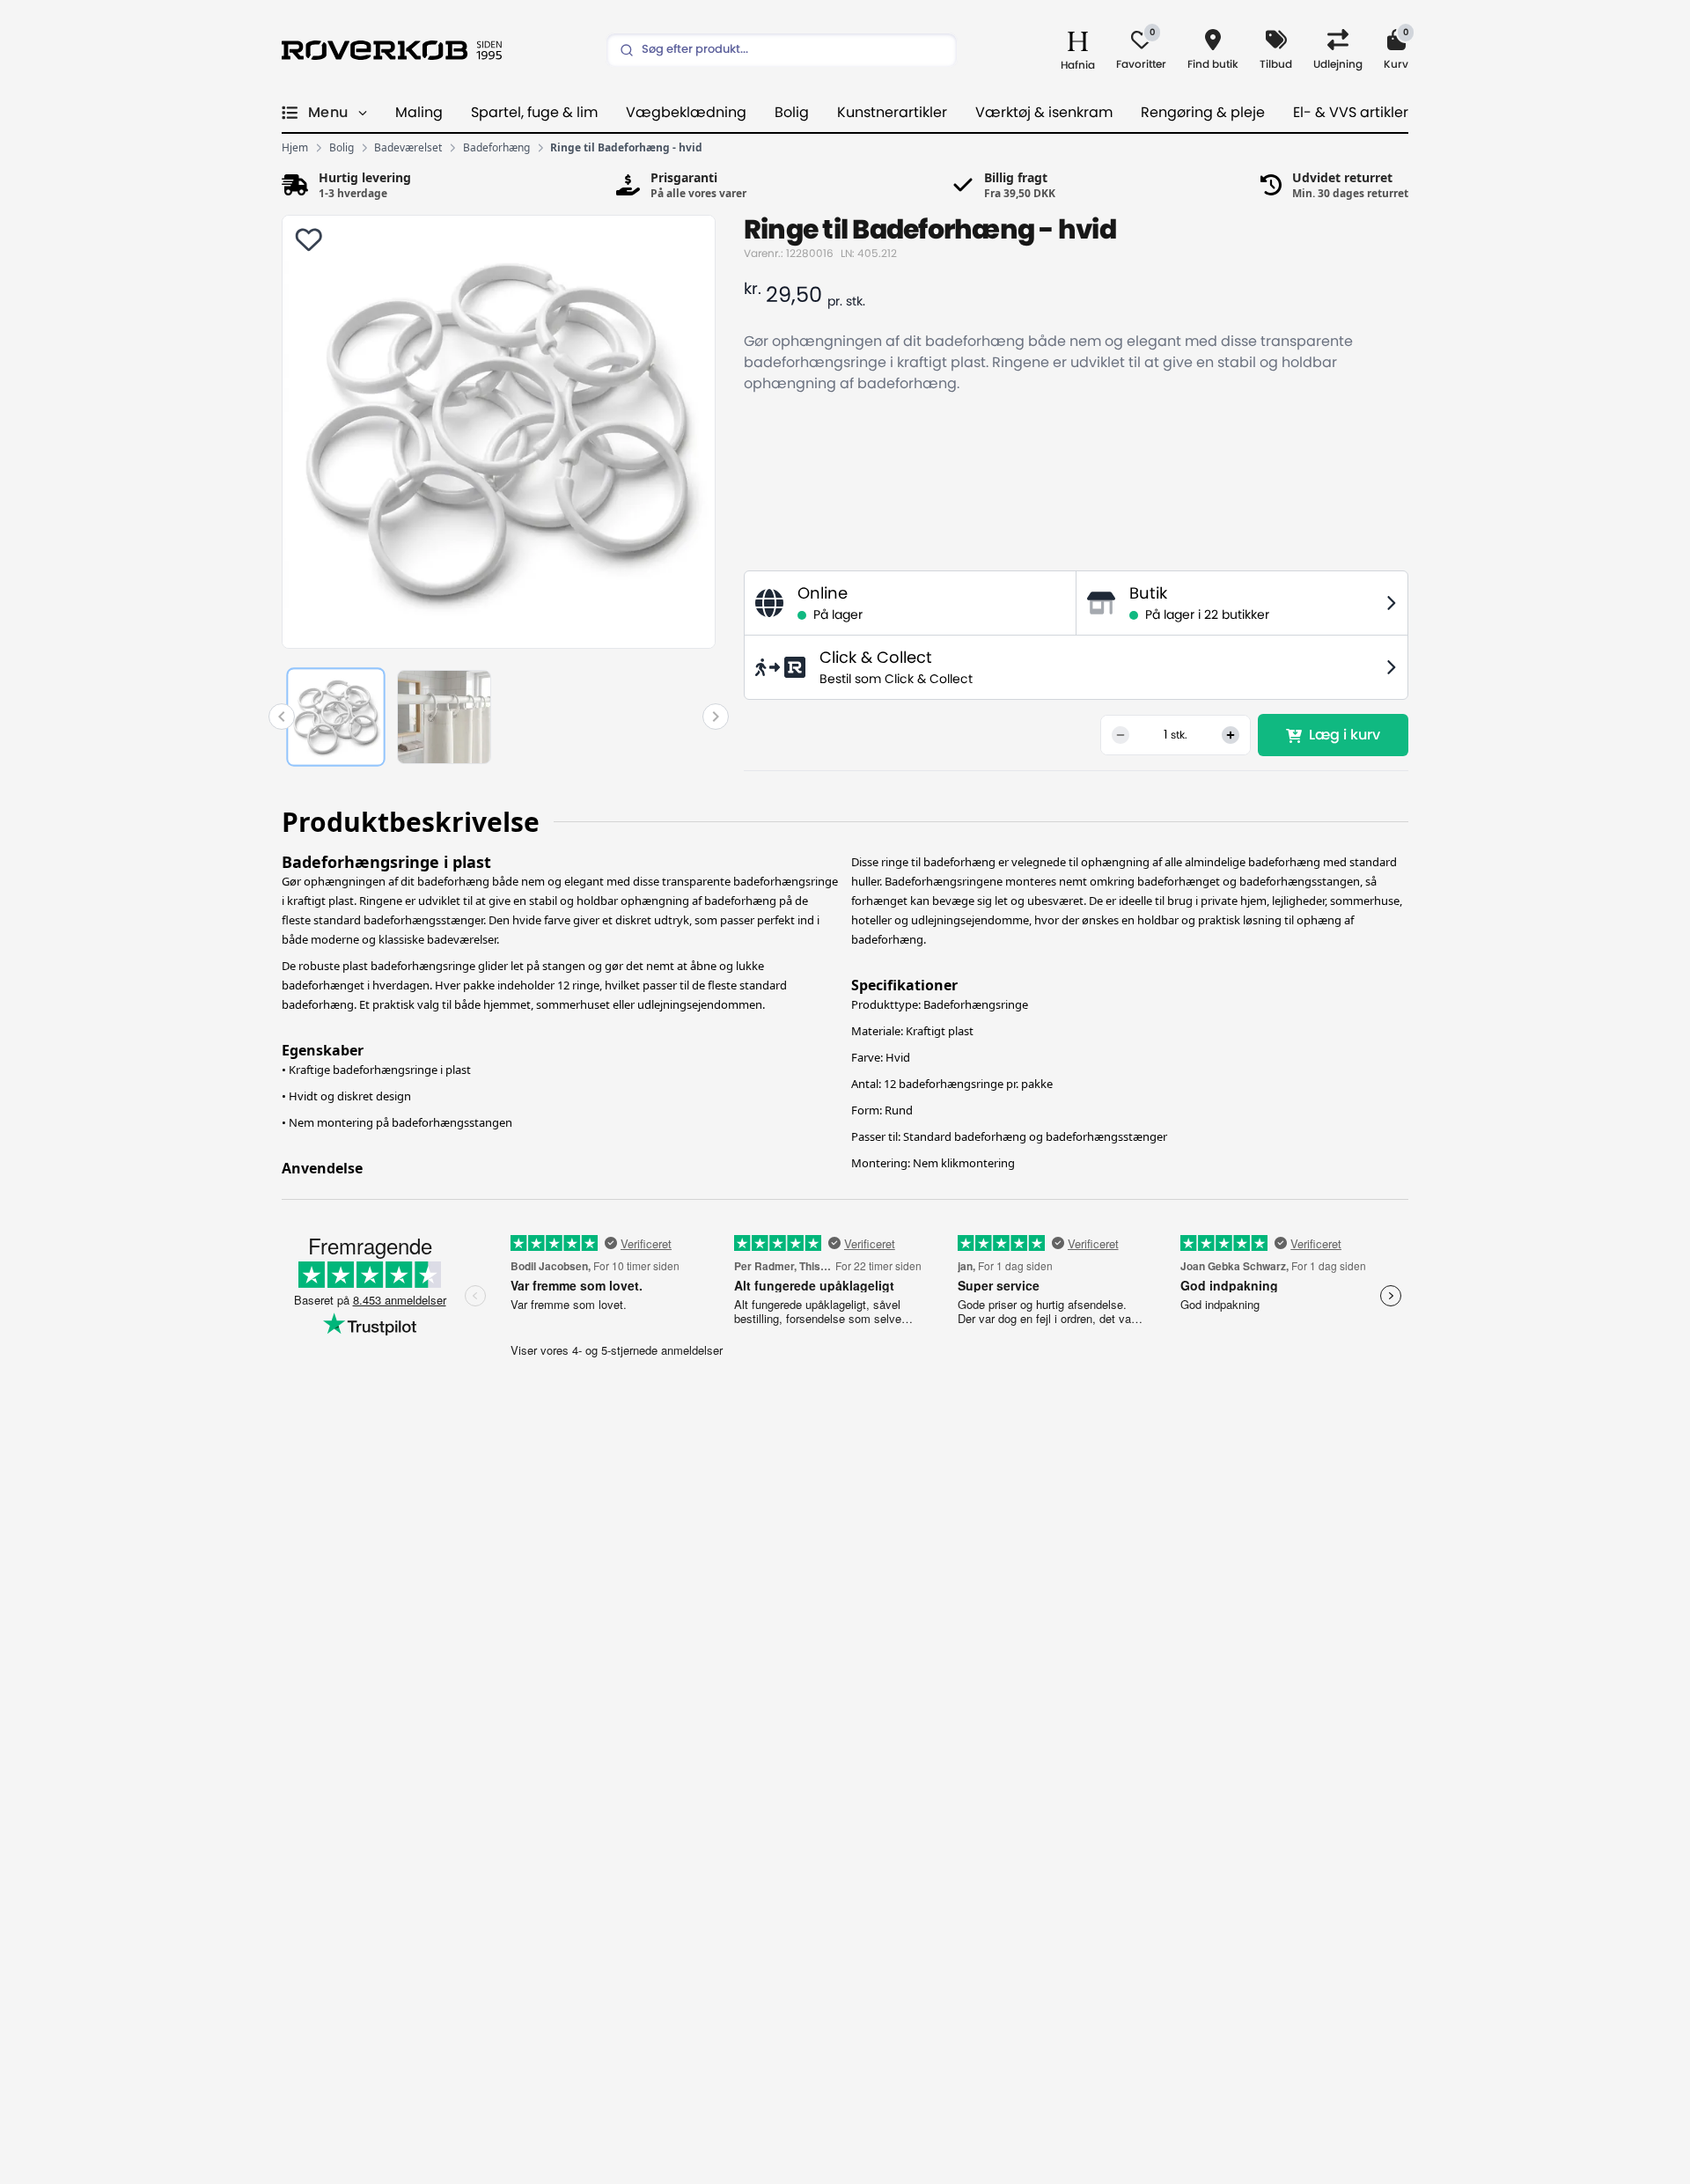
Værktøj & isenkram (1044, 113)
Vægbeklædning (686, 113)
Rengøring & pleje (1203, 113)
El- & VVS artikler (1351, 113)
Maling (419, 113)
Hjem (295, 148)
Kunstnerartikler (892, 113)
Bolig (792, 113)
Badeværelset (408, 148)
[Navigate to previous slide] (282, 717)
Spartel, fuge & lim (534, 113)
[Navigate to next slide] (716, 717)
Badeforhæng (496, 148)
